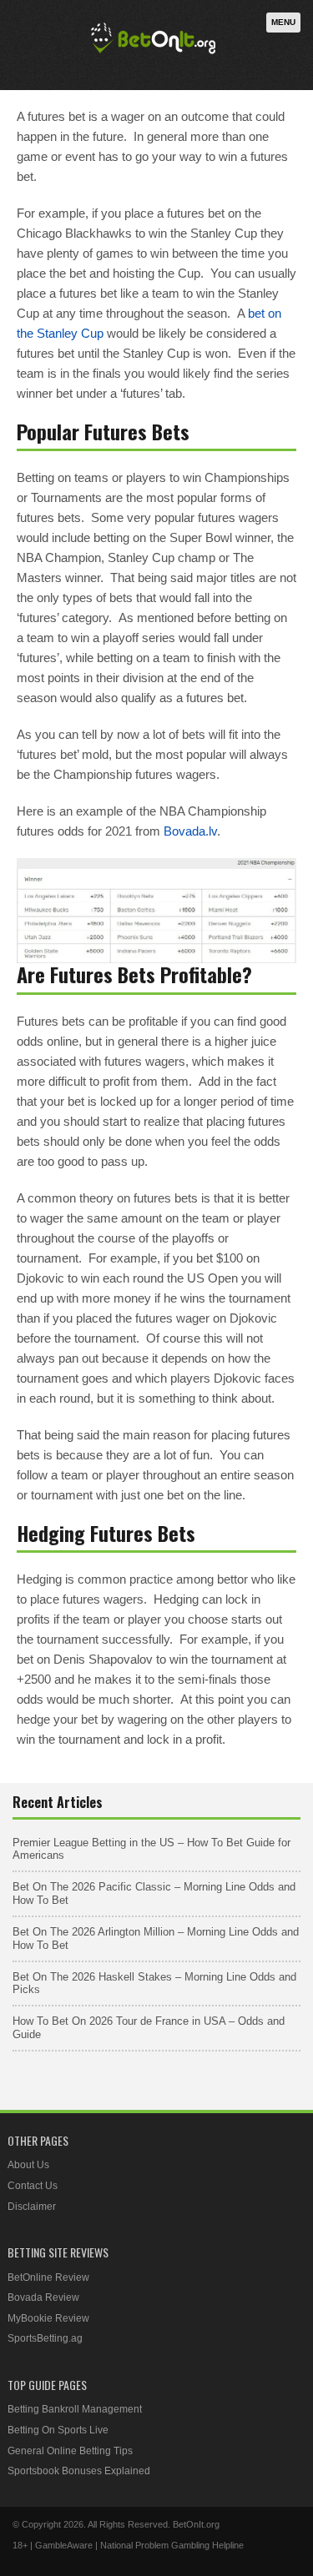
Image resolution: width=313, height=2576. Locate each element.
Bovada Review (43, 2297)
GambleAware (64, 2545)
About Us (28, 2165)
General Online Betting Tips (70, 2451)
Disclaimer (32, 2207)
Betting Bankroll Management (75, 2409)
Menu (283, 22)
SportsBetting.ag (45, 2338)
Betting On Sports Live (58, 2430)
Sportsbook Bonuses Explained (79, 2471)
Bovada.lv (190, 831)
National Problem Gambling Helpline (172, 2545)
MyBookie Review (48, 2318)
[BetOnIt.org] (154, 55)
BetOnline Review (48, 2277)
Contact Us (33, 2186)
